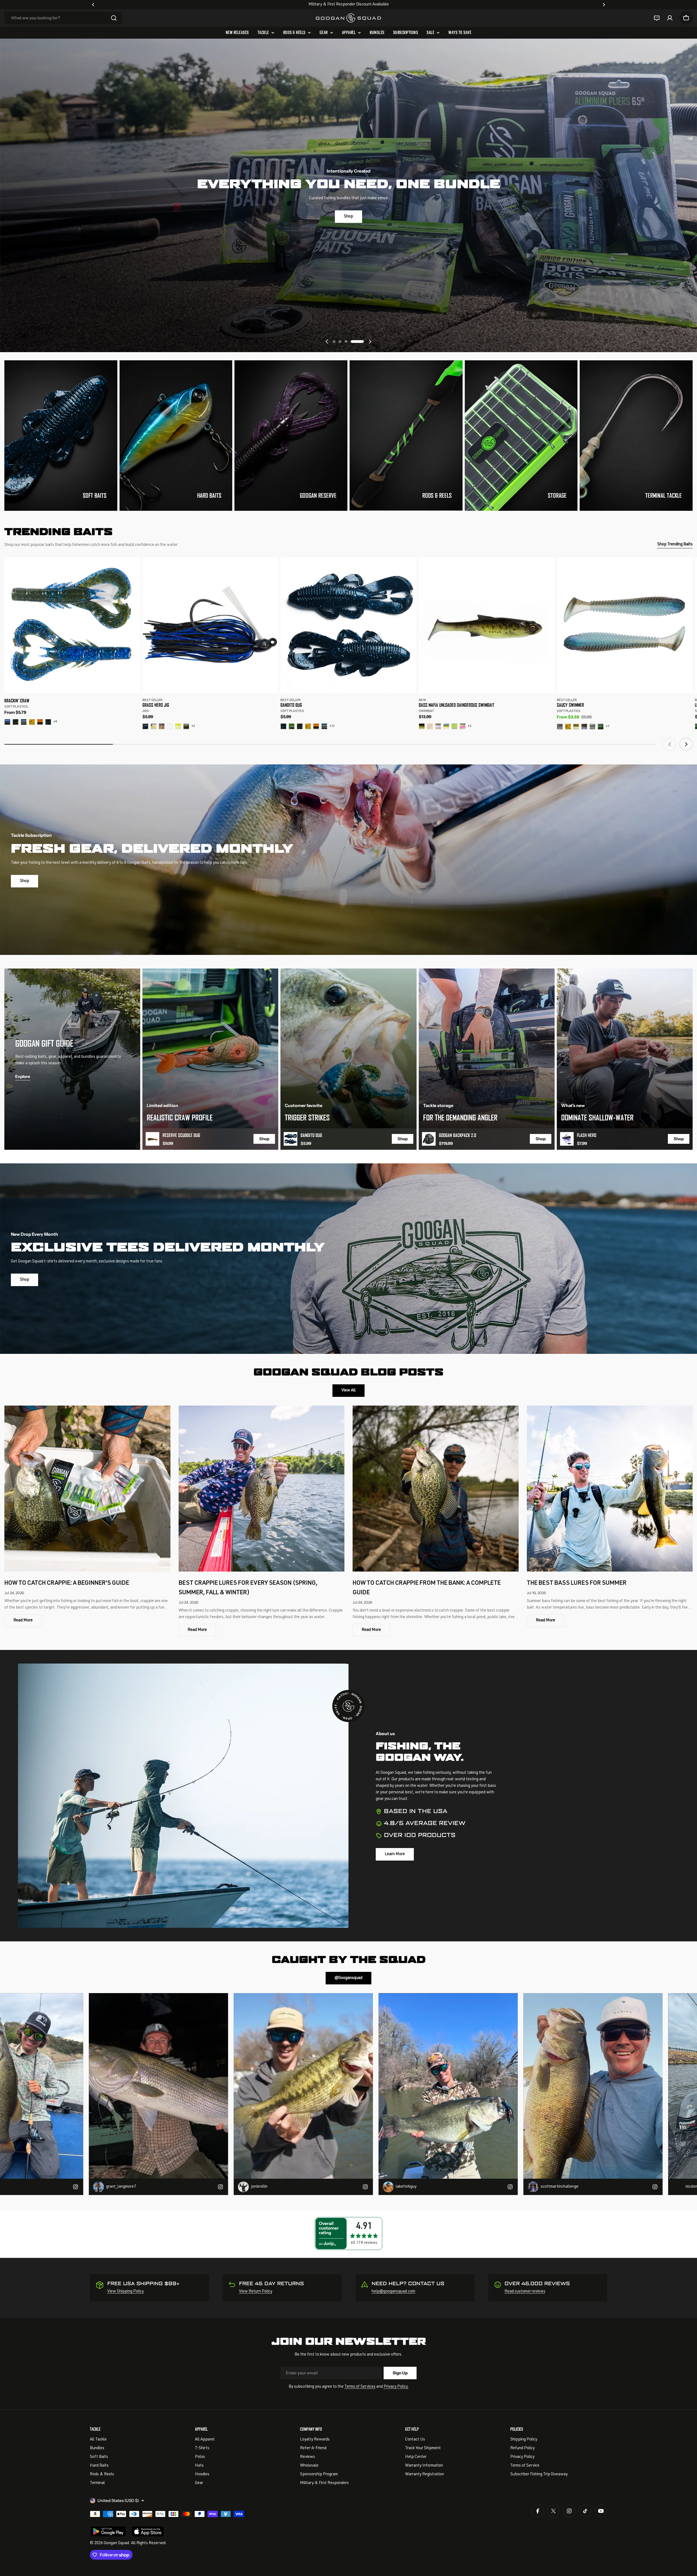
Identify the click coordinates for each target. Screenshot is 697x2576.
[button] (93, 5)
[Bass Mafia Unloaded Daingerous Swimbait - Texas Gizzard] (463, 726)
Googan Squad (116, 2543)
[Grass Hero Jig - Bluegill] (162, 726)
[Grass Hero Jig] (210, 625)
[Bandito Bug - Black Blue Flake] (283, 726)
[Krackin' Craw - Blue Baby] (24, 722)
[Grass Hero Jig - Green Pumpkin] (186, 726)
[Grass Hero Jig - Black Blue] (145, 726)
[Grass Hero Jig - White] (170, 726)
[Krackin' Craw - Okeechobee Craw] (7, 722)
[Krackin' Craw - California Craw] (32, 722)
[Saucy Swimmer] (625, 625)
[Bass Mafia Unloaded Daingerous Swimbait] (487, 625)
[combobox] (63, 18)
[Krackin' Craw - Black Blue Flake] (48, 722)
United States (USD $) (118, 2500)
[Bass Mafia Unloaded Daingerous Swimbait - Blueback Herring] (446, 726)
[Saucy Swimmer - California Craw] (568, 727)
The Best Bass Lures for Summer (577, 1583)
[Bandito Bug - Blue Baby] (324, 726)
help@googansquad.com (393, 2291)
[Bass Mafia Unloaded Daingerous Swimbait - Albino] (430, 726)
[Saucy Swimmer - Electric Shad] (560, 727)
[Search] (114, 18)
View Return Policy (256, 2291)
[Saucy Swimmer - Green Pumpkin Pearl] (576, 727)
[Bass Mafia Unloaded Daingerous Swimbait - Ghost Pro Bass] (422, 726)
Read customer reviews (525, 2291)
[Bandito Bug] (348, 625)
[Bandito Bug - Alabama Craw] (316, 726)
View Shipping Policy (126, 2291)
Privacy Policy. (396, 2387)
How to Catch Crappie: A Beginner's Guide (67, 1583)
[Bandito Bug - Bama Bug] (300, 726)
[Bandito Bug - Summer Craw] (292, 726)
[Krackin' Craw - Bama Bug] (16, 722)
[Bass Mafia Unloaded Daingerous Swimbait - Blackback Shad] (438, 726)
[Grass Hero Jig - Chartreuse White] (178, 726)
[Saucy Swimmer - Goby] (584, 727)
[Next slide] (370, 342)
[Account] (670, 18)
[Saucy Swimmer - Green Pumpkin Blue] (601, 727)
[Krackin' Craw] (72, 625)
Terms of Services (360, 2387)
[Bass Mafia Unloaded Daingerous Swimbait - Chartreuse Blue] (454, 726)
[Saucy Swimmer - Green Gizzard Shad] (592, 727)
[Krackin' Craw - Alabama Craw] (40, 722)
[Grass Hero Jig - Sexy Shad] (154, 726)
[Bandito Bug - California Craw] (308, 726)
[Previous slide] (327, 342)
